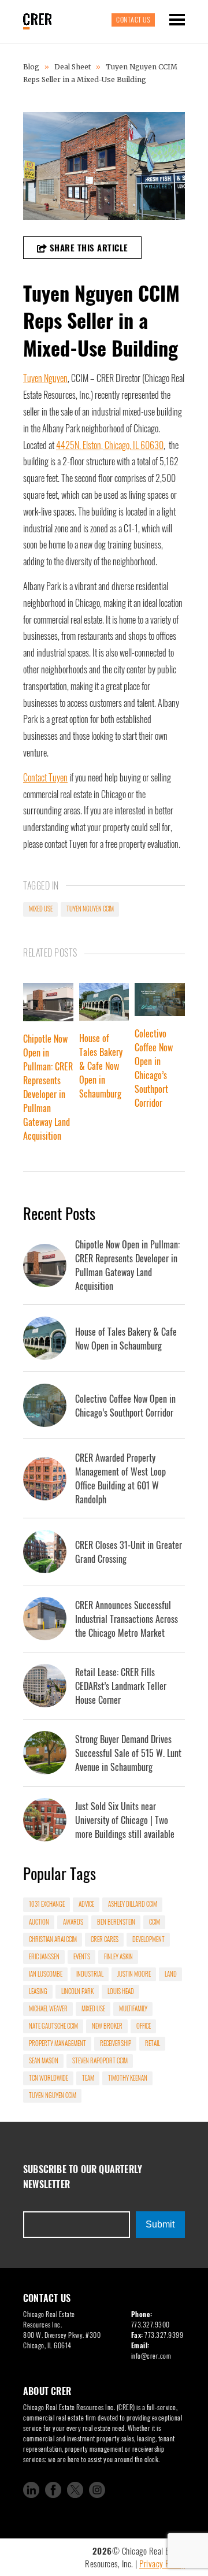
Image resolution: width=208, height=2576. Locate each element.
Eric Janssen (44, 1956)
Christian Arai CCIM (53, 1939)
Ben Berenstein (116, 1922)
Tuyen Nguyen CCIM (90, 909)
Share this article (88, 247)
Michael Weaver (48, 2008)
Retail (153, 2043)
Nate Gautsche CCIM (53, 2026)
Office (144, 2026)
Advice (86, 1904)
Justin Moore (134, 1974)
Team (88, 2078)
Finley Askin (118, 1956)
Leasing (38, 1991)
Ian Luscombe (46, 1974)
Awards (73, 1922)
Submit (160, 2224)
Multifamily (133, 2008)
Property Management (57, 2043)
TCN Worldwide (49, 2078)
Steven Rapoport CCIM (100, 2060)
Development (148, 1939)
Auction (39, 1922)
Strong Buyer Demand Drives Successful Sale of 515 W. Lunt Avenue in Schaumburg (128, 1753)
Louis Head (121, 1991)
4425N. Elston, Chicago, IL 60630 (110, 445)
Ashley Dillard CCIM (133, 1904)
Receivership (116, 2043)
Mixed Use (41, 909)
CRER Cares (105, 1939)
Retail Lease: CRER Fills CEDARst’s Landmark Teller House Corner (121, 1686)
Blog (32, 67)
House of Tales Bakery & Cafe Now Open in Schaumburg (101, 1066)
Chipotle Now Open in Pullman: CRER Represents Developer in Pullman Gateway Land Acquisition (48, 1087)
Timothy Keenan (128, 2078)
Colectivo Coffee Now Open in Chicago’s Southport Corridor (154, 1068)
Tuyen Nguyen (45, 378)
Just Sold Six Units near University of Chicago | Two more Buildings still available (125, 1820)
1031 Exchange (47, 1904)
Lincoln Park (77, 1991)
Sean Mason (44, 2060)
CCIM (155, 1922)
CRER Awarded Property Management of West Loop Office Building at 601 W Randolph (120, 1478)
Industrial (90, 1974)
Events (82, 1956)
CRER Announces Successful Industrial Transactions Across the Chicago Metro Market (127, 1619)
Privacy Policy (162, 2563)
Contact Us (133, 19)
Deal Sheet (73, 67)
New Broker (107, 2026)
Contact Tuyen (45, 777)
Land (171, 1974)
